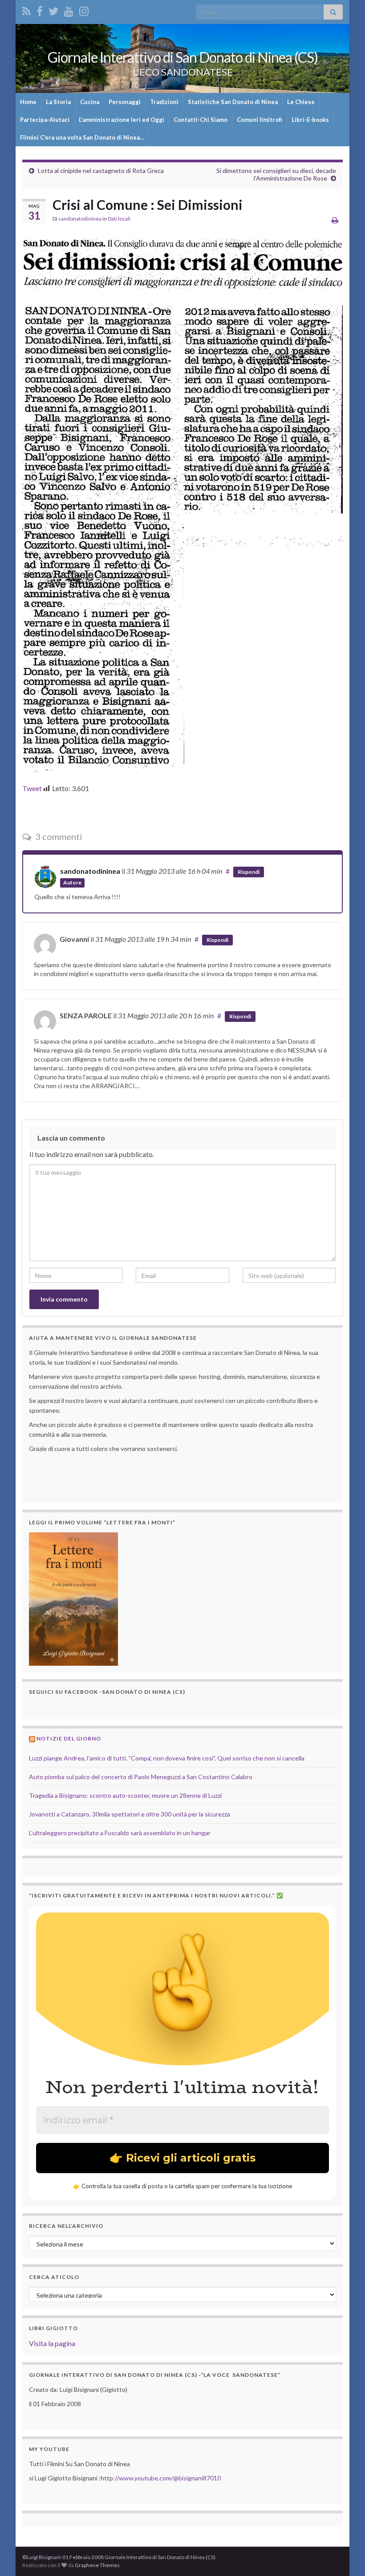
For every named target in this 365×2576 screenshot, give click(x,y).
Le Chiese (301, 102)
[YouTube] (69, 10)
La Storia (58, 102)
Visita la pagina (52, 2343)
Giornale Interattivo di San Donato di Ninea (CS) (183, 57)
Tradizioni (164, 102)
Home (28, 102)
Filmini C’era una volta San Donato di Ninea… (82, 137)
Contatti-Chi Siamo (201, 120)
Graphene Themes (97, 2565)
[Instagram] (84, 10)
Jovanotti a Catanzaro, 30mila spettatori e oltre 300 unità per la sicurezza (130, 1814)
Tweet (32, 788)
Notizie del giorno (69, 1738)
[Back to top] (345, 2556)
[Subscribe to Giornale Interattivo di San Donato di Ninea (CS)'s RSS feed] (26, 10)
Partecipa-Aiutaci (45, 120)
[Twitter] (53, 10)
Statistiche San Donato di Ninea (233, 102)
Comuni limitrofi (260, 120)
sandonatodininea (80, 219)
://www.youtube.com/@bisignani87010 (167, 2478)
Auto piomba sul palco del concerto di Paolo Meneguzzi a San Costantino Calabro (141, 1777)
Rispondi (249, 872)
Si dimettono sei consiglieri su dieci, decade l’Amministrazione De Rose (276, 174)
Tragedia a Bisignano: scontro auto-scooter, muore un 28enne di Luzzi (125, 1795)
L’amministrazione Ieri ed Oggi (122, 120)
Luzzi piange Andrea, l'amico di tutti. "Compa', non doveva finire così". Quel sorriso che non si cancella (167, 1758)
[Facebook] (40, 10)
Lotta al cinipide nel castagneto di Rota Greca (101, 171)
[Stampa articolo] (335, 220)
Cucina (90, 102)
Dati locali (119, 219)
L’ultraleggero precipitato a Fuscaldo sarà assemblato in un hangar (120, 1833)
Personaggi (125, 102)
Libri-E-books (310, 120)
